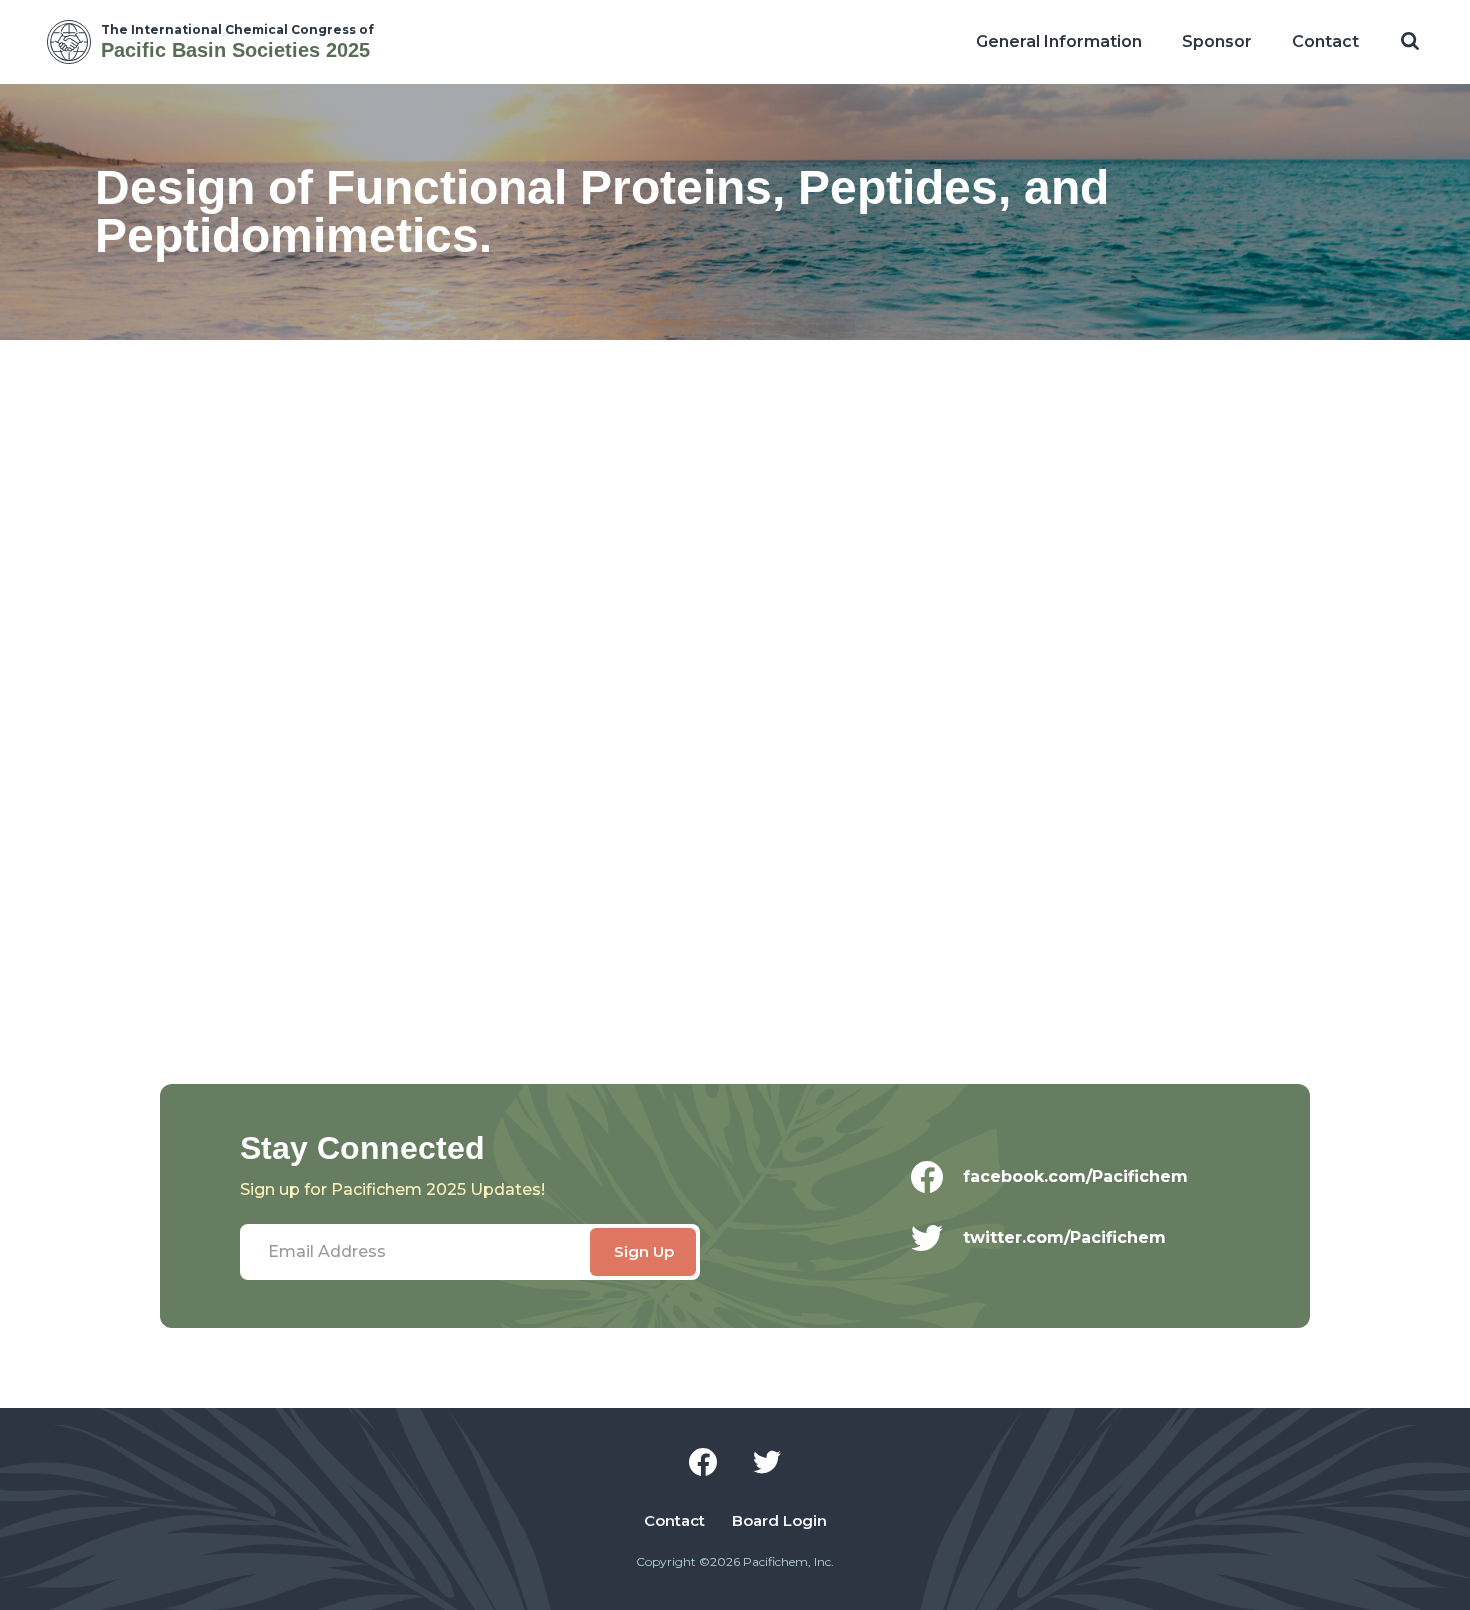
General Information (1059, 41)
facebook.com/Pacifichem (1075, 1176)
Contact (1325, 41)
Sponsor (1217, 41)
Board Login (779, 1521)
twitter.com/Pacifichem (1064, 1237)
